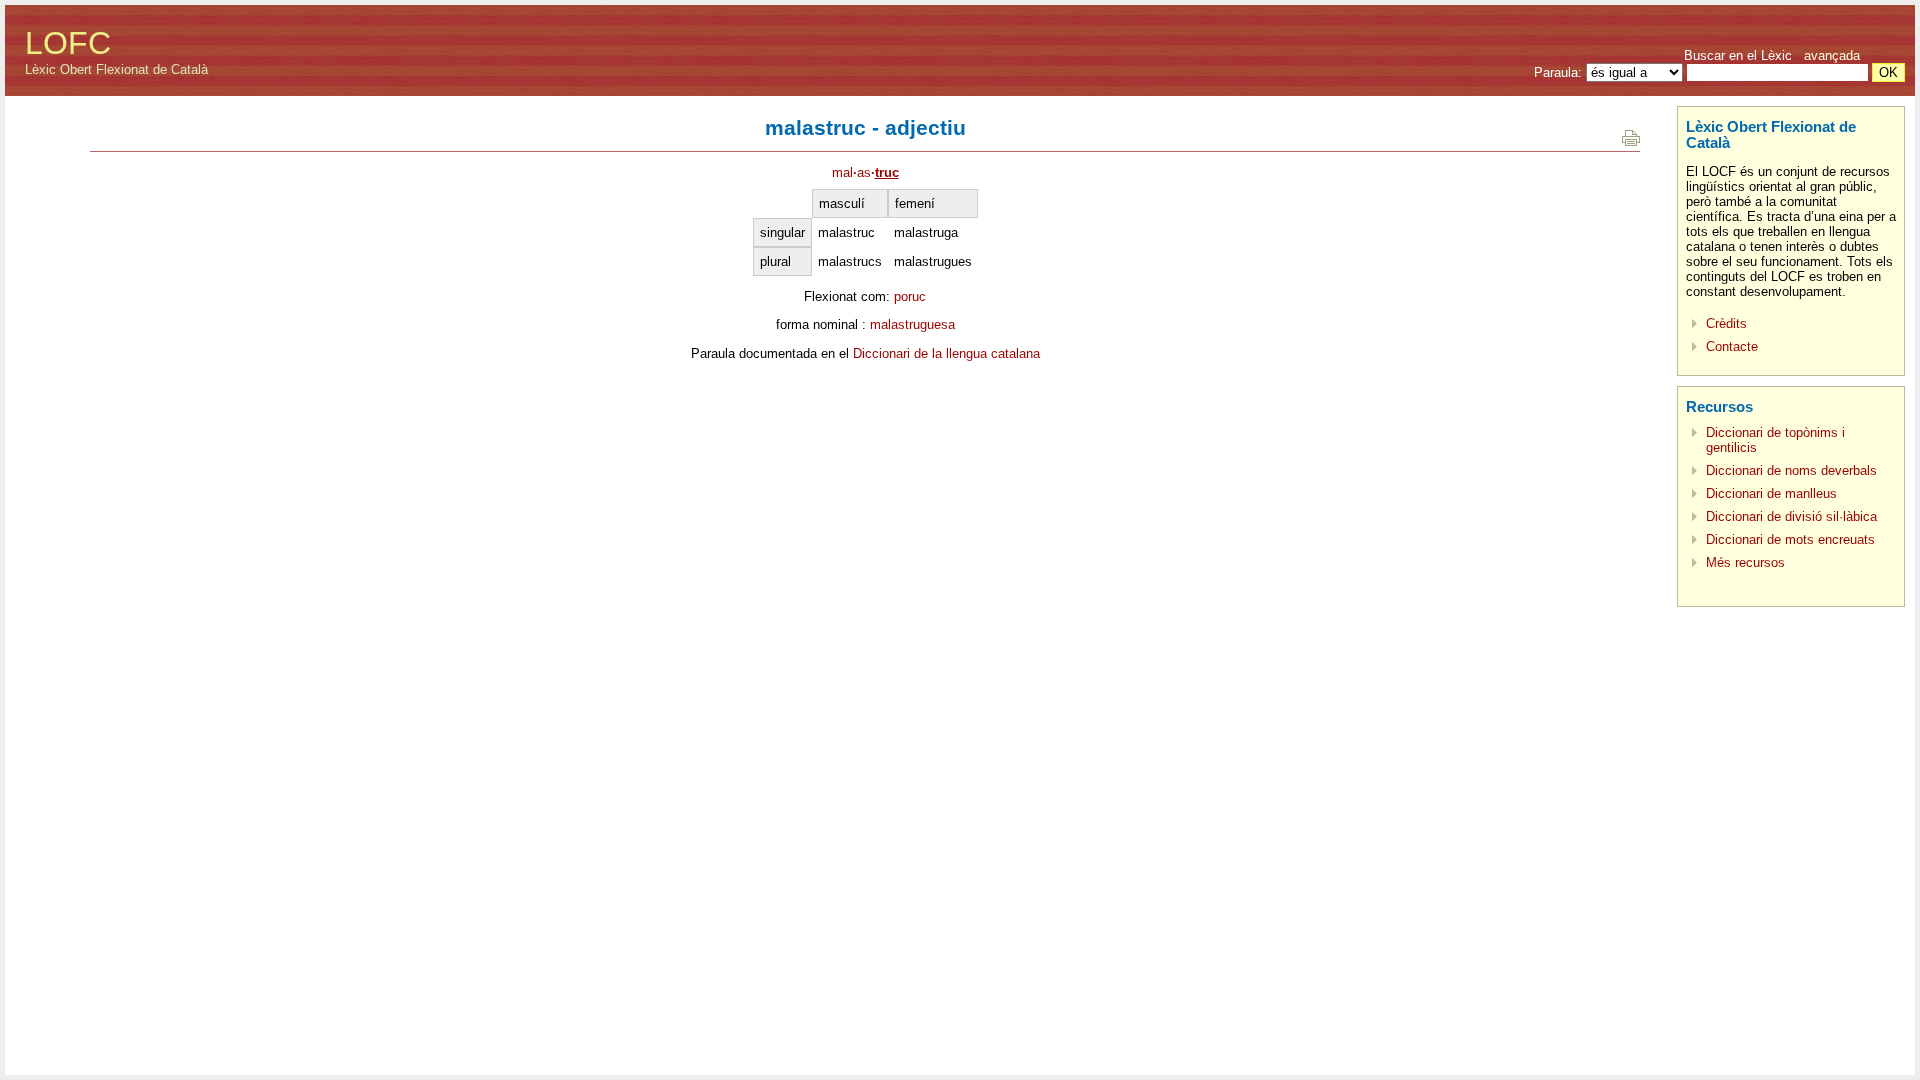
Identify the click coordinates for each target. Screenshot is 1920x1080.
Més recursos (1745, 562)
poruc (910, 296)
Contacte (1732, 346)
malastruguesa (912, 324)
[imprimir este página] (1631, 141)
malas (865, 172)
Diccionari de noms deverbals (1791, 470)
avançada (1832, 55)
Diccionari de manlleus (1771, 493)
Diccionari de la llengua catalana (946, 353)
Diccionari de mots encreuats (1790, 539)
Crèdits (1726, 323)
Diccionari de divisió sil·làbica (1791, 516)
